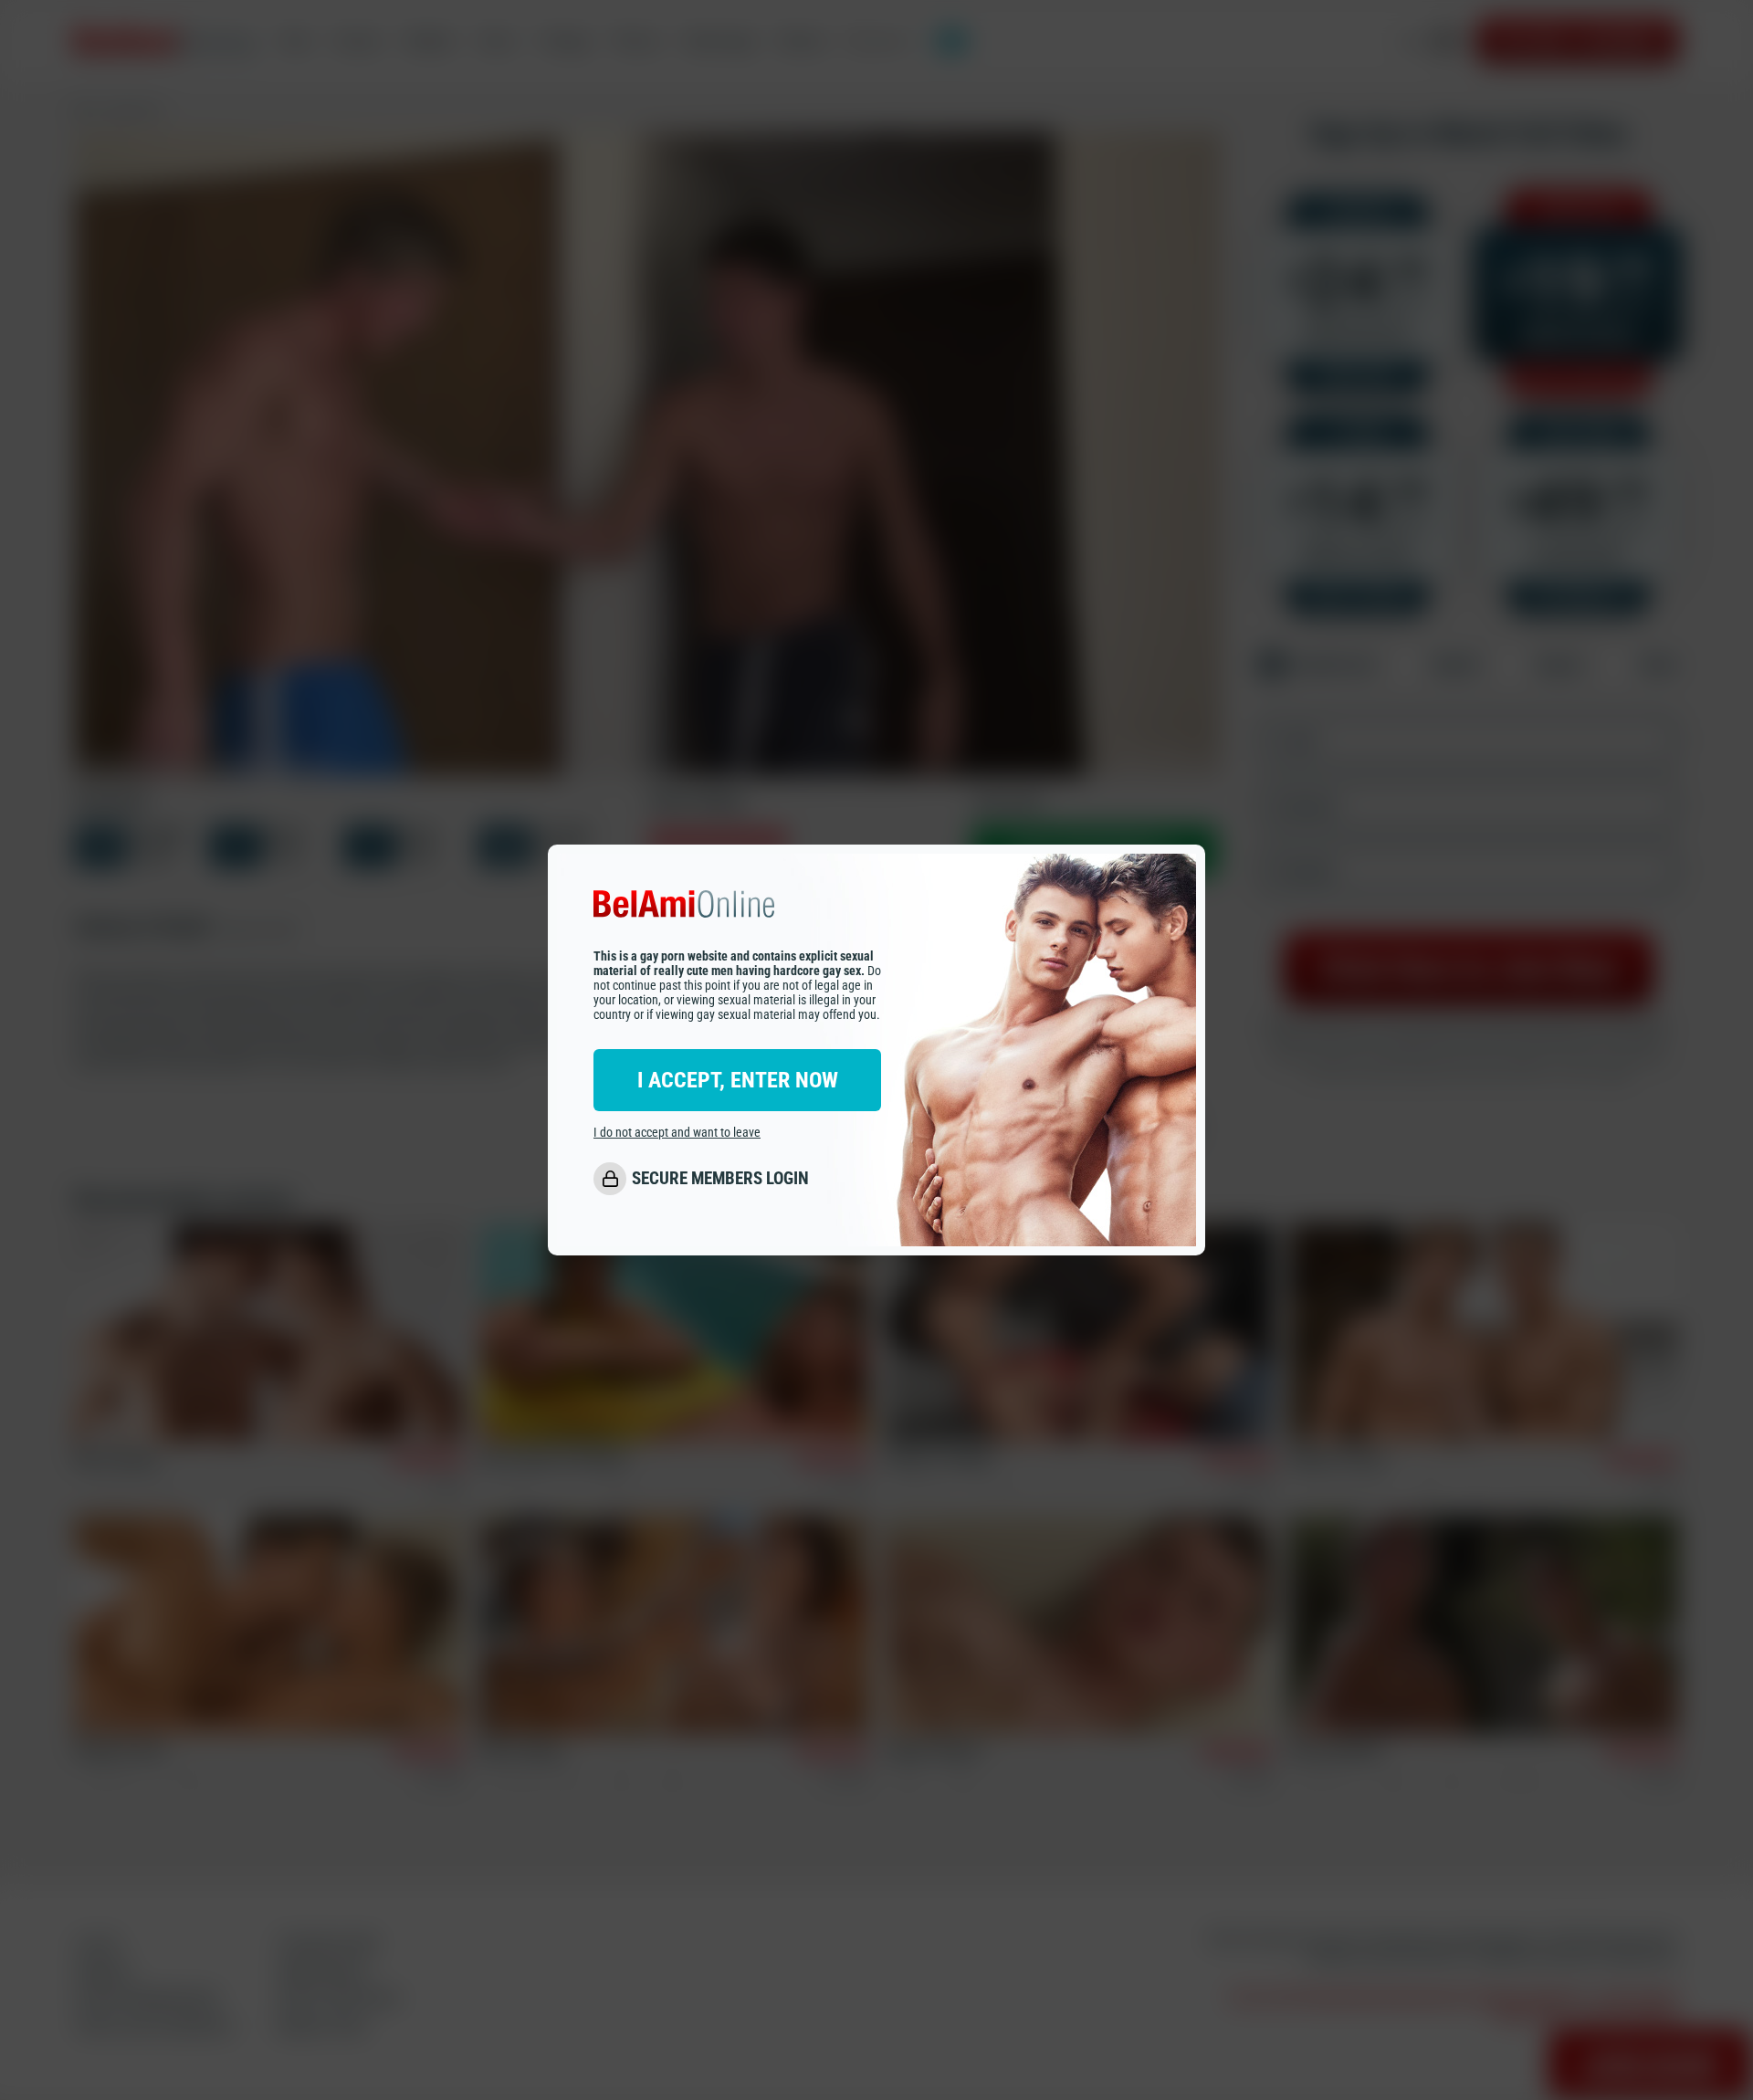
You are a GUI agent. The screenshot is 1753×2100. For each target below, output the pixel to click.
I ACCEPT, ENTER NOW (738, 1080)
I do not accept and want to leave (677, 1132)
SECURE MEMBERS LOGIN (720, 1178)
